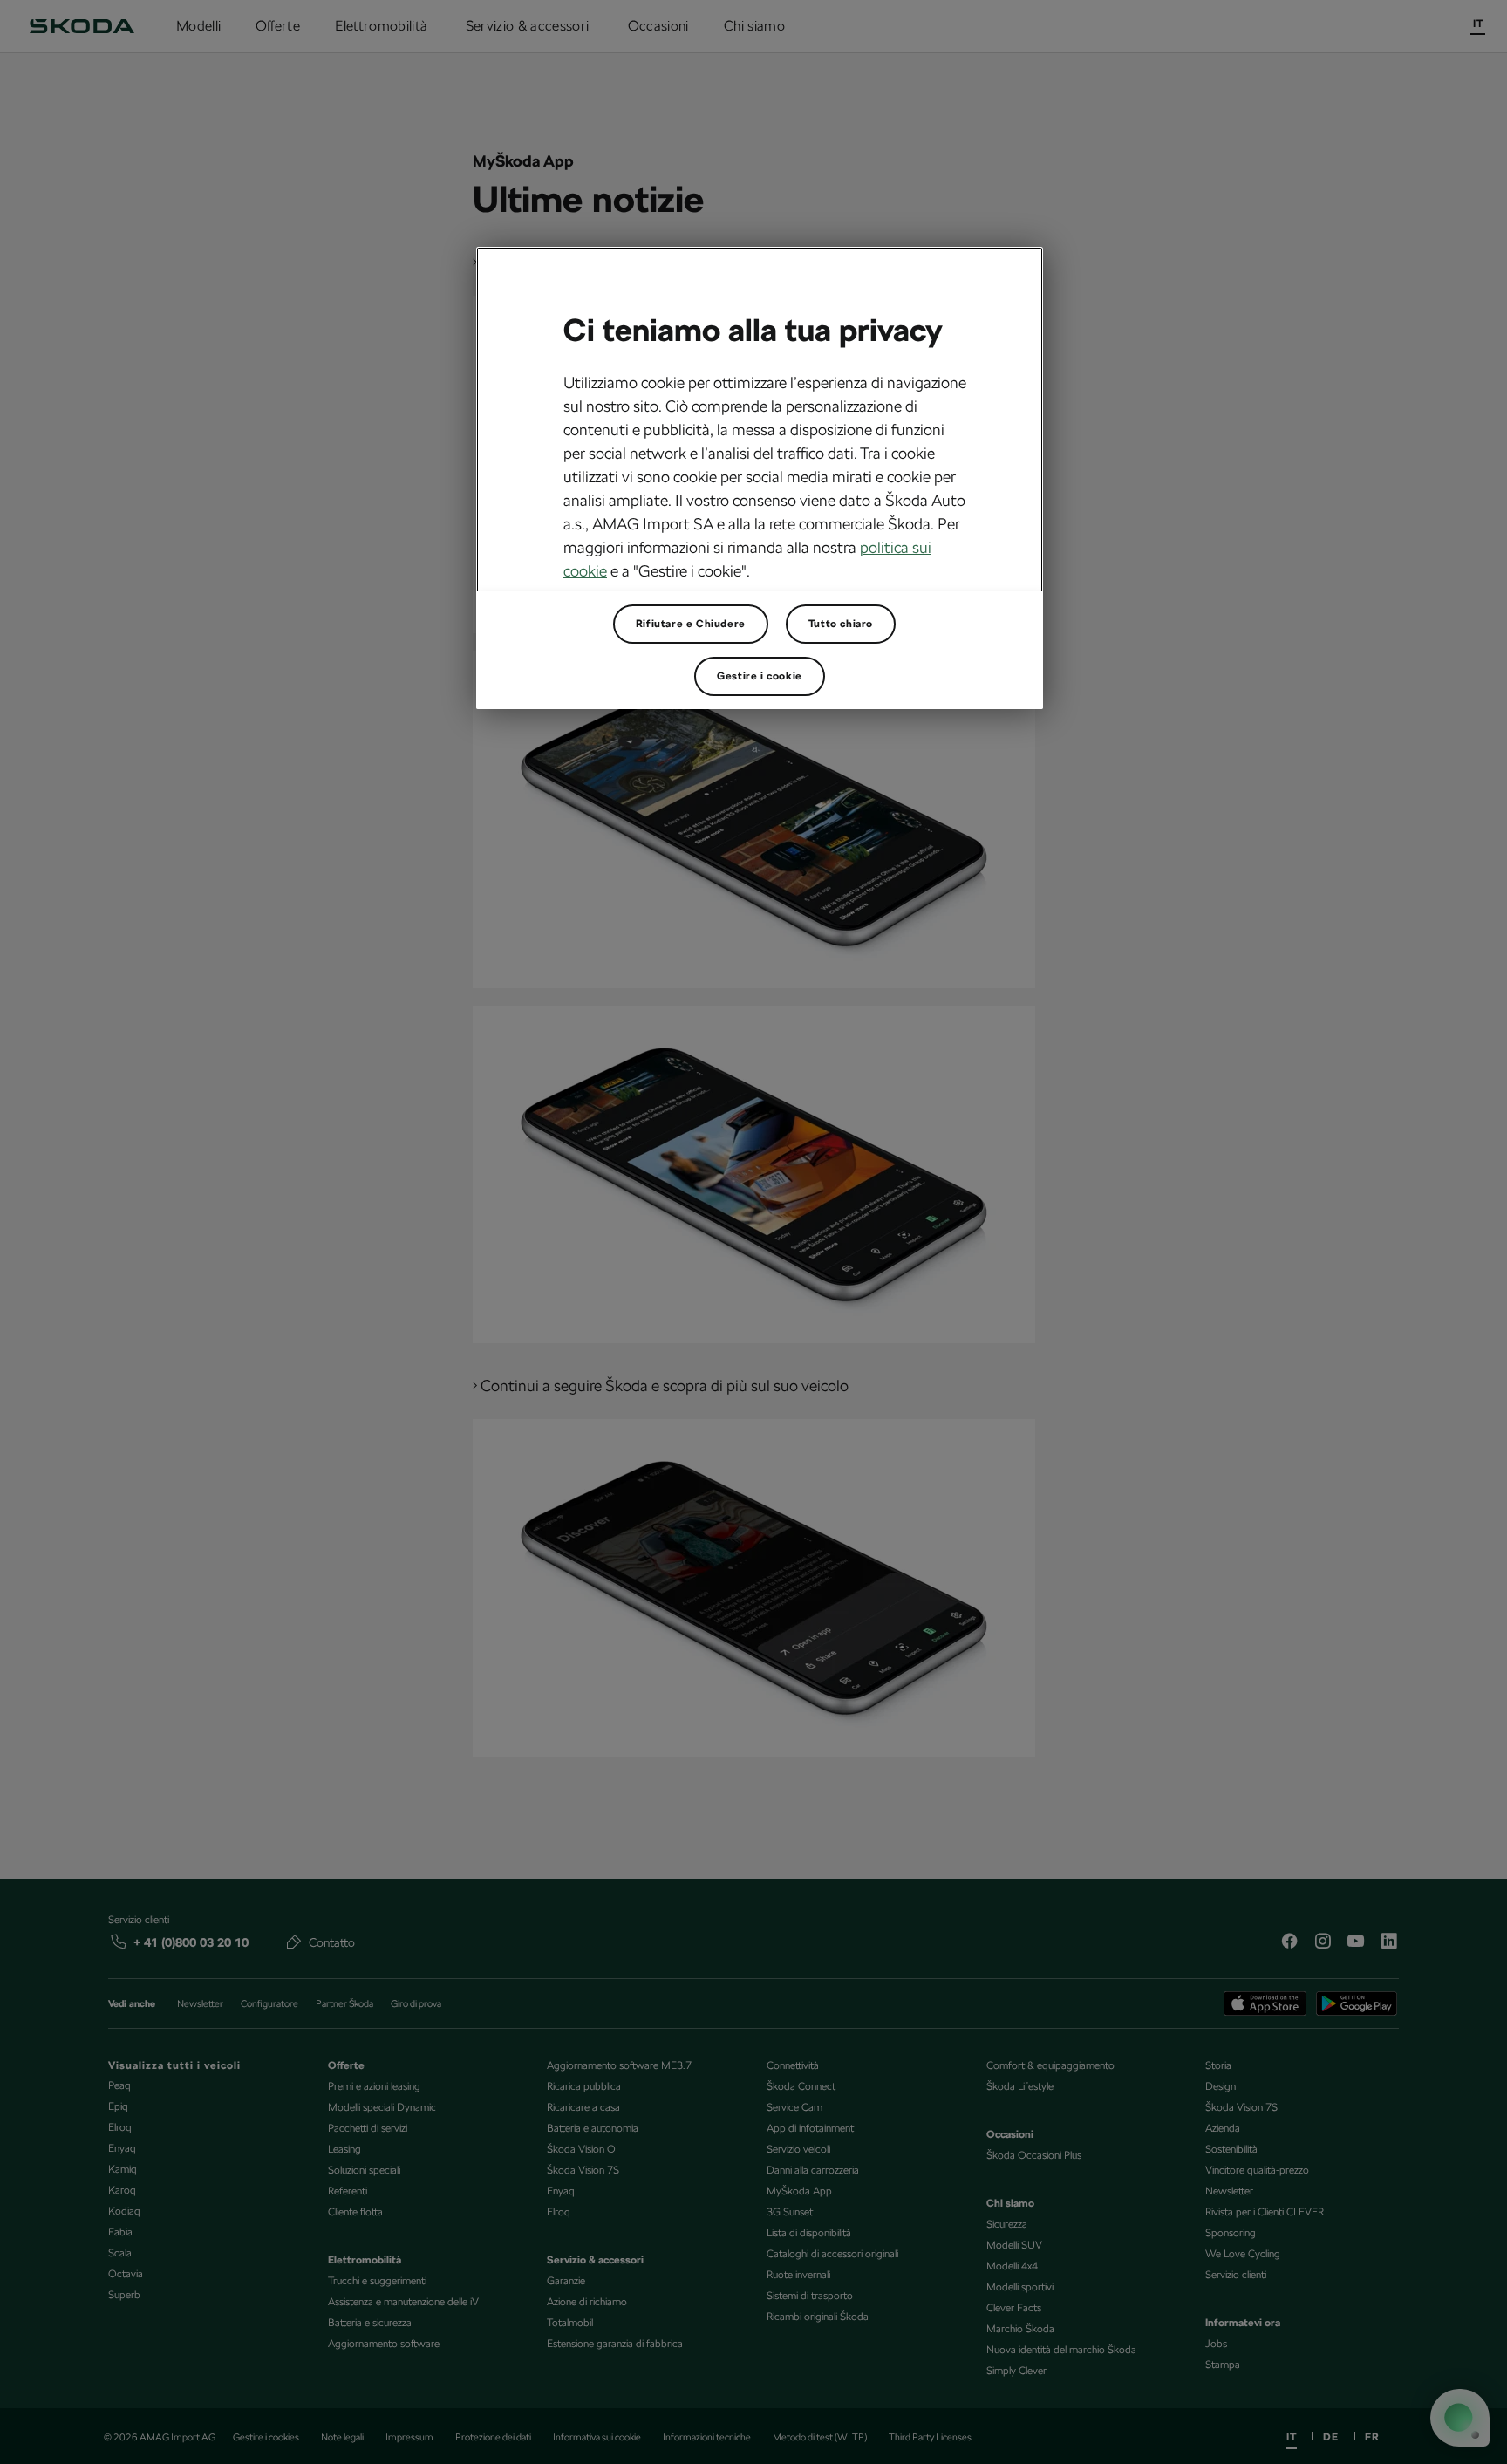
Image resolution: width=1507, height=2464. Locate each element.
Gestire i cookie (760, 676)
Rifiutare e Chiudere (691, 624)
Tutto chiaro (841, 624)
